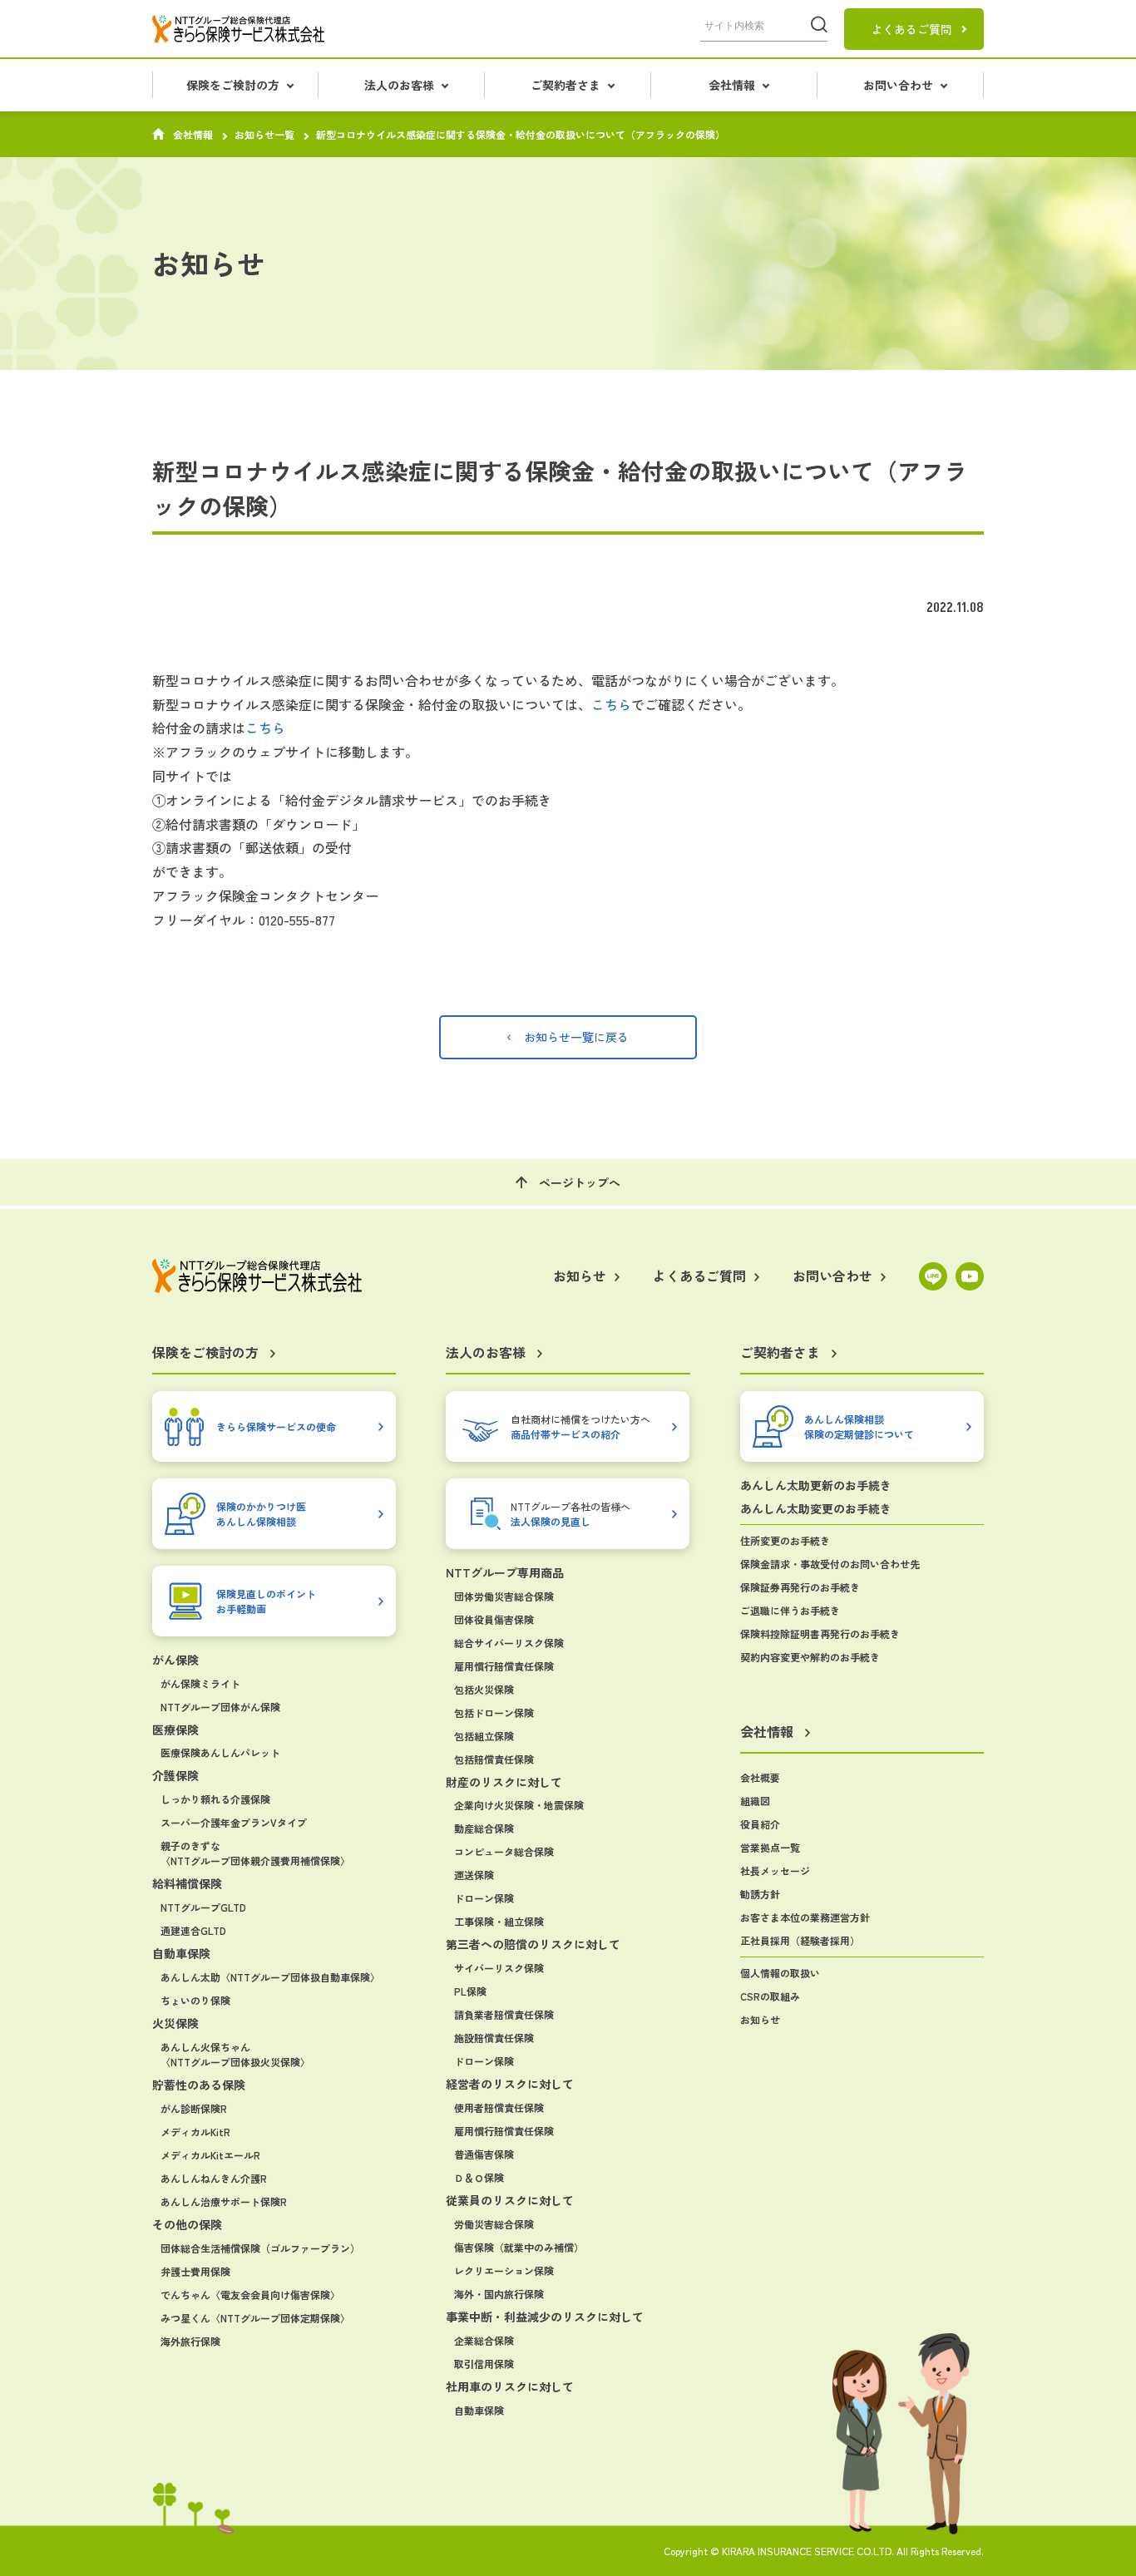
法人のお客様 (486, 1353)
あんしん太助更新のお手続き (816, 1485)
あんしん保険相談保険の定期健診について (859, 1426)
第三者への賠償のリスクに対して (533, 1944)
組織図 (755, 1801)
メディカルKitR (195, 2132)
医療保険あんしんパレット (220, 1752)
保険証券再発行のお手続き (800, 1587)
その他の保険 (187, 2224)
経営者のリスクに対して (510, 2084)
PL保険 (470, 1991)
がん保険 (175, 1660)
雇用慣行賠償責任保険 (504, 1666)
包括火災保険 (484, 1689)
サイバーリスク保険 (499, 1968)
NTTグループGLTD (203, 1907)
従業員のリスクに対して (510, 2200)
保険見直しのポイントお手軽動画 (266, 1600)
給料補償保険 (187, 1883)
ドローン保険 (484, 1898)
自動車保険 (181, 1953)
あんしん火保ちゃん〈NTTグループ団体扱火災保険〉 (235, 2054)
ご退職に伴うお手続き (790, 1610)
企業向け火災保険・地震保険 (519, 1805)
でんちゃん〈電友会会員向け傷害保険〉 (250, 2295)
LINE (933, 1276)
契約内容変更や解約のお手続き (810, 1657)
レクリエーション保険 (504, 2270)
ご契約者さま (780, 1353)
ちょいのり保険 (195, 2000)
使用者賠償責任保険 (499, 2107)
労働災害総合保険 (494, 2224)
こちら (611, 704)
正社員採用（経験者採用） (800, 1940)
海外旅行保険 (190, 2341)
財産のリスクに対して (504, 1782)
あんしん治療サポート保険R (224, 2201)
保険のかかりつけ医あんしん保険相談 (261, 1513)
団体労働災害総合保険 (504, 1596)
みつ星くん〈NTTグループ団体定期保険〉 (255, 2318)
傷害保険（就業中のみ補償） (519, 2247)
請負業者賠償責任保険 (504, 2014)
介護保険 (175, 1775)
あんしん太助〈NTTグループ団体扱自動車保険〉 (270, 1977)
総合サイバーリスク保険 (509, 1643)
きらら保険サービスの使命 (276, 1426)
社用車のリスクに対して (510, 2386)
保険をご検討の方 (205, 1353)
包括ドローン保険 (494, 1712)
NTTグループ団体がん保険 (220, 1707)
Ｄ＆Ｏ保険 (479, 2177)
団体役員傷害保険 (494, 1619)
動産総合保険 (484, 1828)
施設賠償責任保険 (494, 2038)
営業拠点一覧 (770, 1847)
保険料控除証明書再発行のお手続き (820, 1633)
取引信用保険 (484, 2364)
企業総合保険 (484, 2340)
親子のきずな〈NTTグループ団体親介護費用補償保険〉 (255, 1853)
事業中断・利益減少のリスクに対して (545, 2317)
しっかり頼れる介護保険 (215, 1799)
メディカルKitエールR (210, 2155)
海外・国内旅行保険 (499, 2294)
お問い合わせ (832, 1276)
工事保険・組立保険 (499, 1921)
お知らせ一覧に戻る (576, 1037)
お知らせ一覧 (264, 135)
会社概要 (760, 1777)
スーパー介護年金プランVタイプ (234, 1822)
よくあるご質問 (911, 29)
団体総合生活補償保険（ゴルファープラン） (260, 2248)
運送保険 (474, 1875)
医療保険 (175, 1730)
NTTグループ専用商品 (505, 1572)
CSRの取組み (770, 1996)
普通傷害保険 (484, 2154)
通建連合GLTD (193, 1930)
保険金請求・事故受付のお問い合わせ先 (830, 1564)
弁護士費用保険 (195, 2271)
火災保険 (175, 2023)
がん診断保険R (194, 2108)
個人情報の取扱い (780, 1973)
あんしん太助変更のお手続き (816, 1508)
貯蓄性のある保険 (199, 2085)
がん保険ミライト (200, 1683)
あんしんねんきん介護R (214, 2178)
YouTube (970, 1276)
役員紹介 (760, 1824)
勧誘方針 (760, 1894)
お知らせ (760, 2019)
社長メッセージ (775, 1870)
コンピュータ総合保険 (504, 1851)
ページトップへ (580, 1182)
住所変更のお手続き (785, 1540)
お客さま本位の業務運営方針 (805, 1917)
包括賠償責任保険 (494, 1759)
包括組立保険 (484, 1736)
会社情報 (193, 135)
